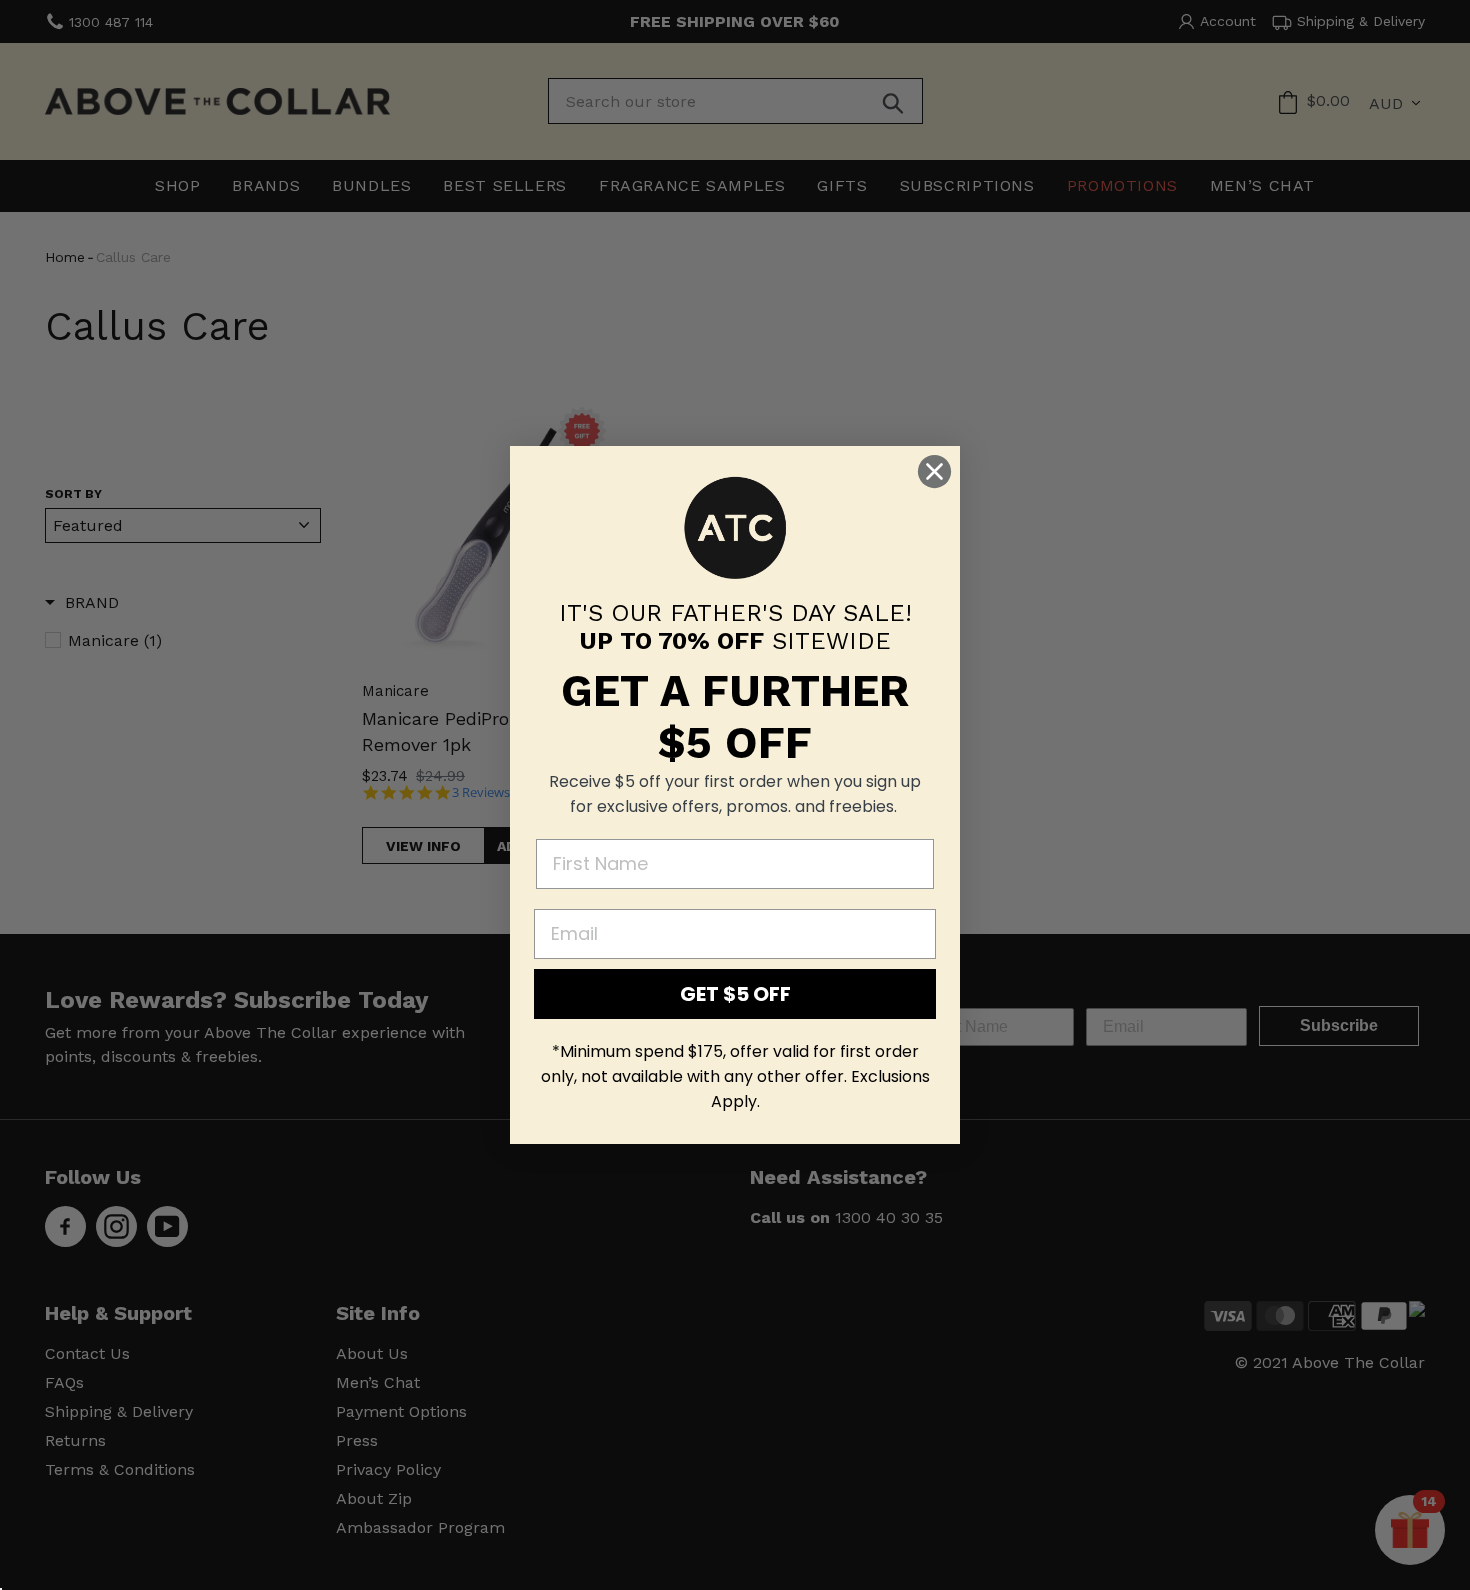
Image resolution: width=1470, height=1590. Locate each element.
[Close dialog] (934, 471)
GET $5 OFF (735, 994)
